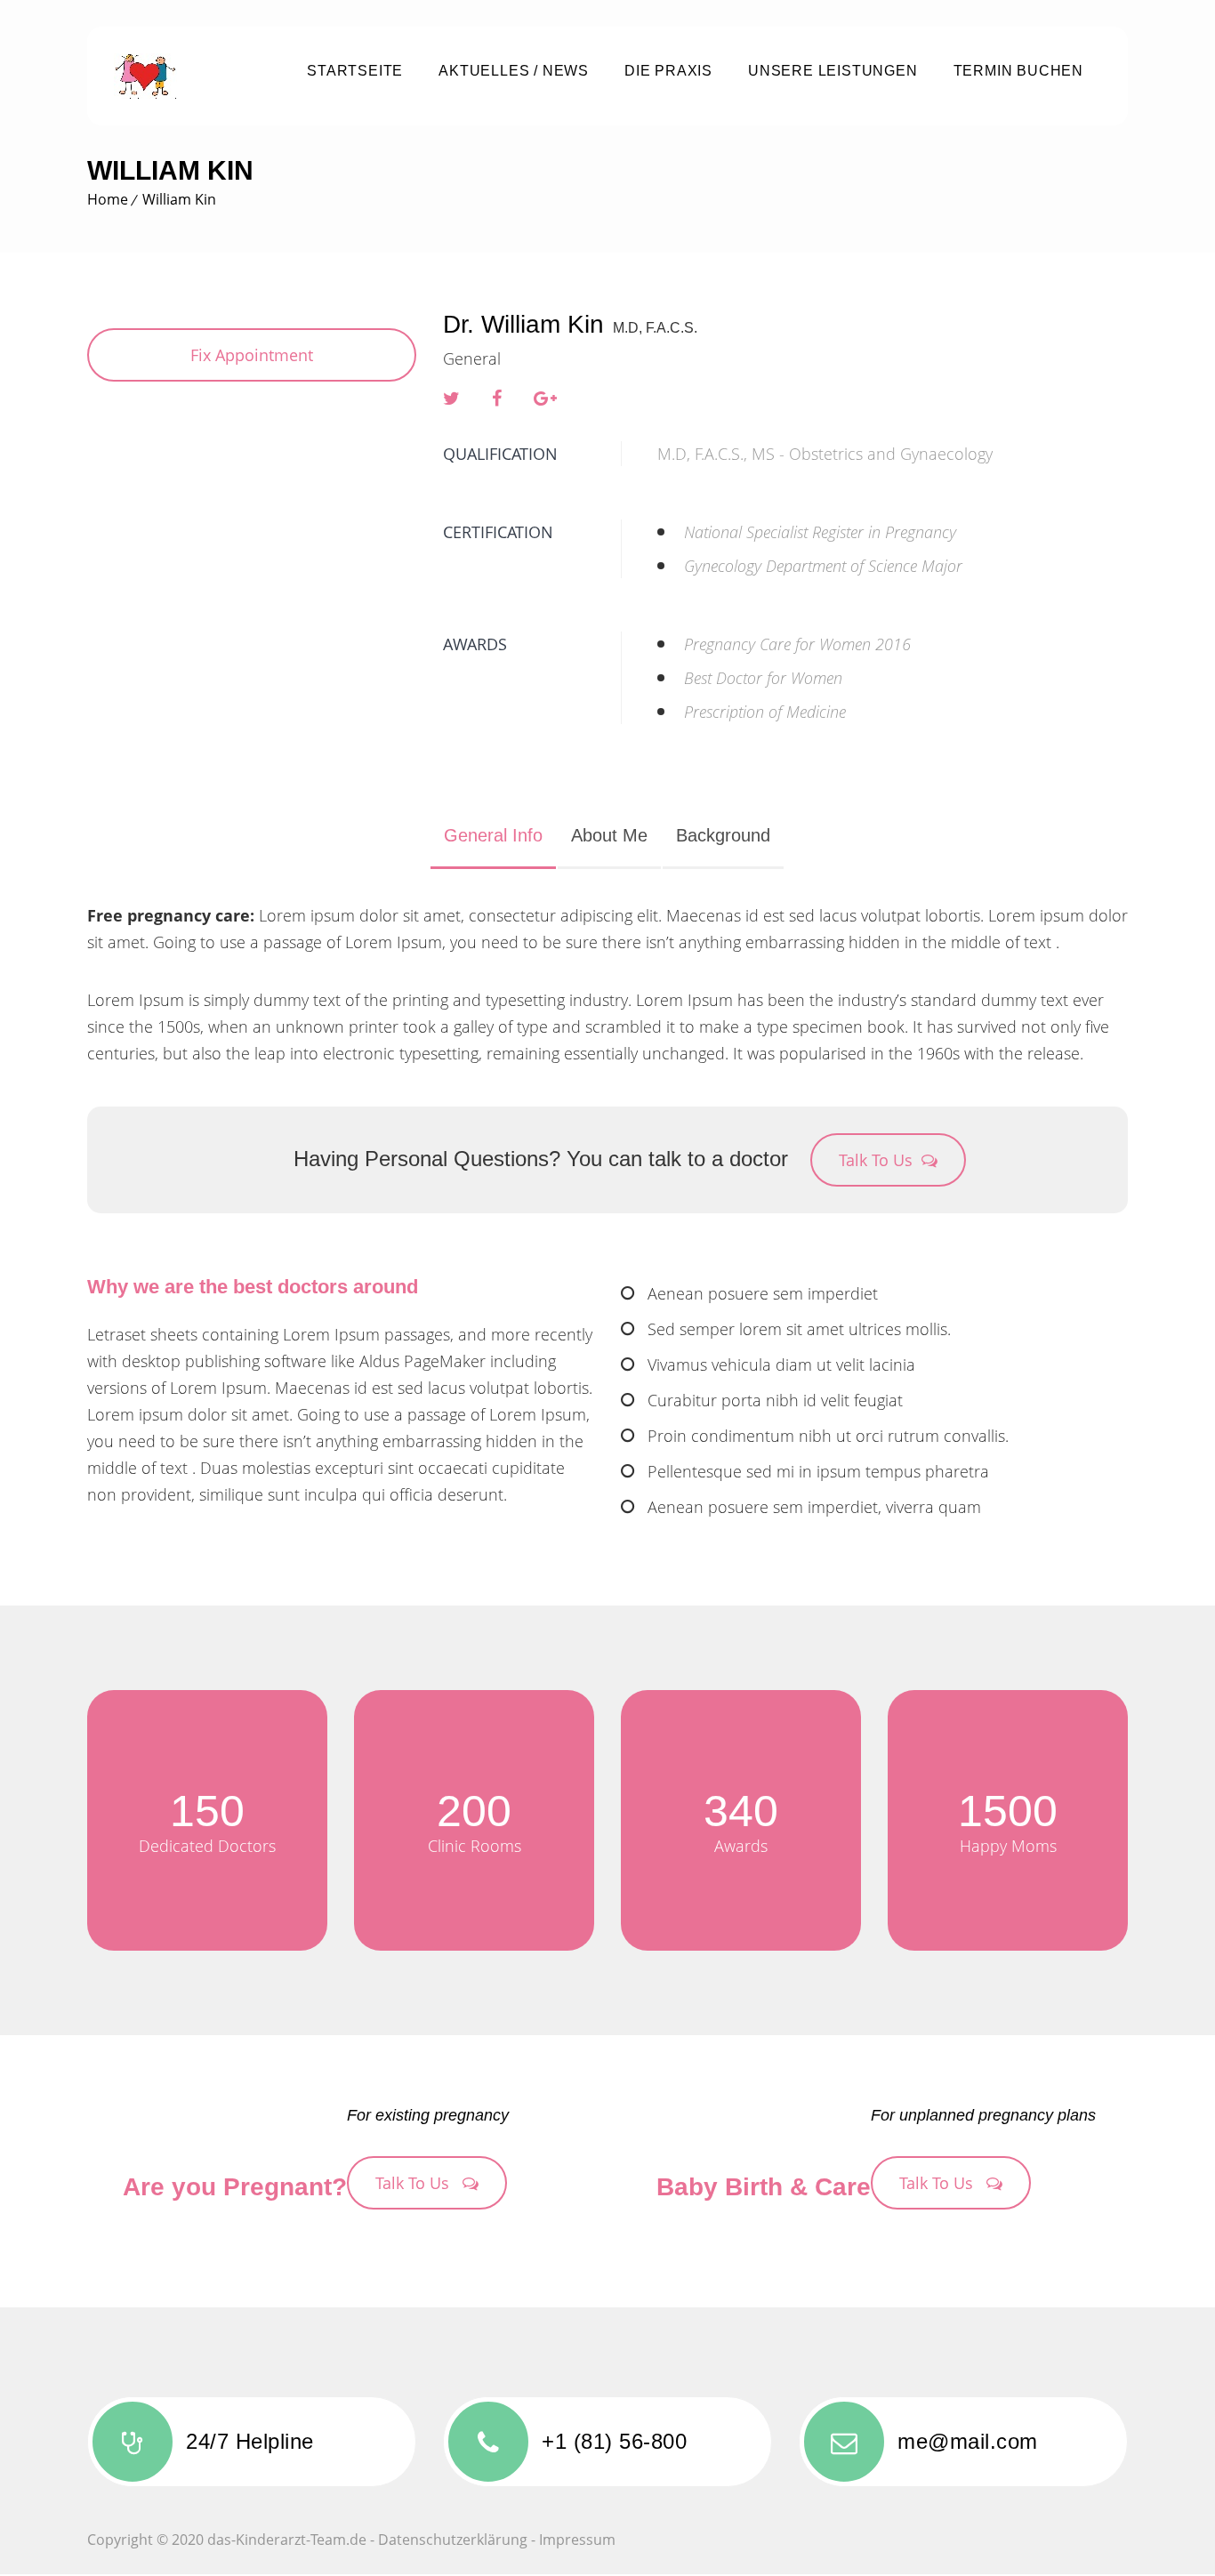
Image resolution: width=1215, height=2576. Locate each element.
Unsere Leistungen (833, 71)
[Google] (545, 398)
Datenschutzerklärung (453, 2540)
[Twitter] (451, 398)
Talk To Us (876, 1160)
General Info (493, 835)
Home (108, 199)
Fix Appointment (252, 355)
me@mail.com (968, 2441)
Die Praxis (668, 71)
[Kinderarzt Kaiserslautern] (188, 76)
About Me (609, 835)
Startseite (355, 71)
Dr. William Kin (523, 324)
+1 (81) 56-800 (614, 2441)
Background (723, 835)
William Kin (179, 199)
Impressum (577, 2540)
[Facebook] (497, 398)
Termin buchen (1018, 71)
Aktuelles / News (514, 71)
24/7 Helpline (250, 2441)
